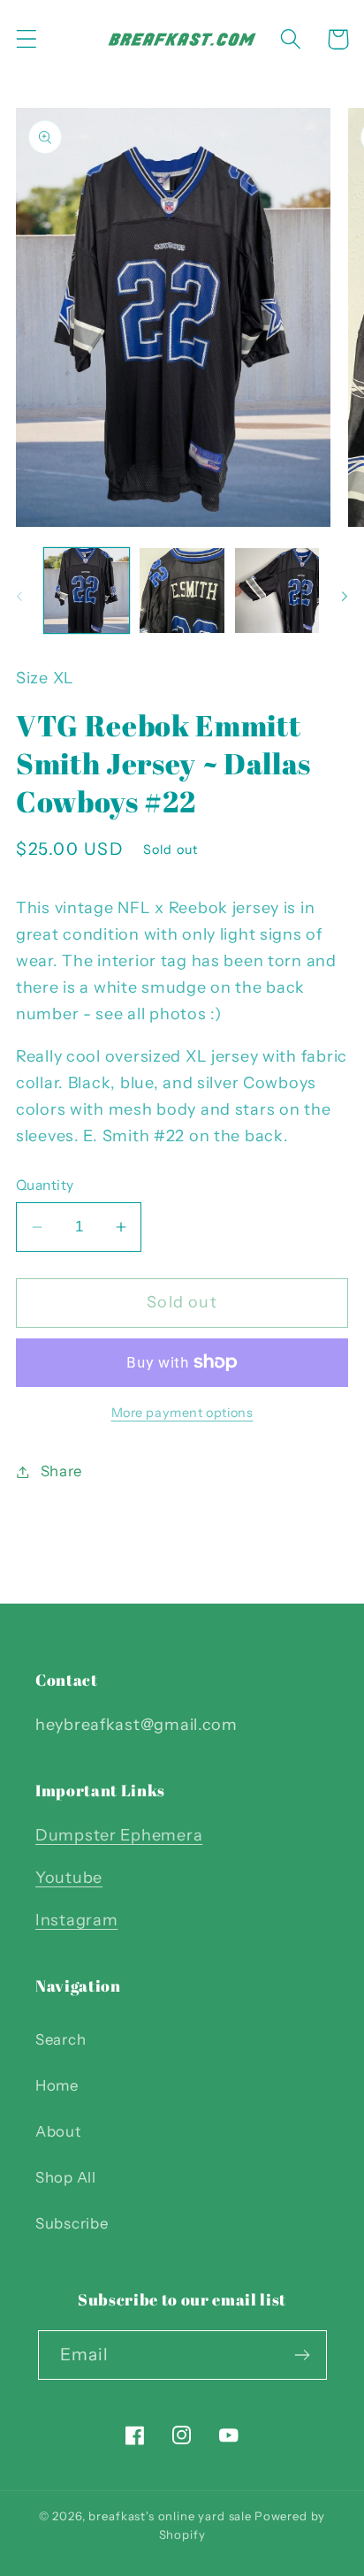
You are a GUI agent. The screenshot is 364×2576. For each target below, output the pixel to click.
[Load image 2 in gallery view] (182, 591)
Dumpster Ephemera (119, 1835)
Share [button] (61, 1471)
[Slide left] (19, 596)
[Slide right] (345, 596)
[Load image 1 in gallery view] (87, 591)
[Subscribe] (303, 2355)
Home (57, 2085)
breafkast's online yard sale (170, 2516)
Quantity (45, 1185)
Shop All (66, 2177)
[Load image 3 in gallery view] (277, 591)
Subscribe (72, 2223)
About (58, 2131)
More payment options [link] (182, 1413)
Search (61, 2039)
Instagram (76, 1920)
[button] (27, 39)
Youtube (69, 1878)
